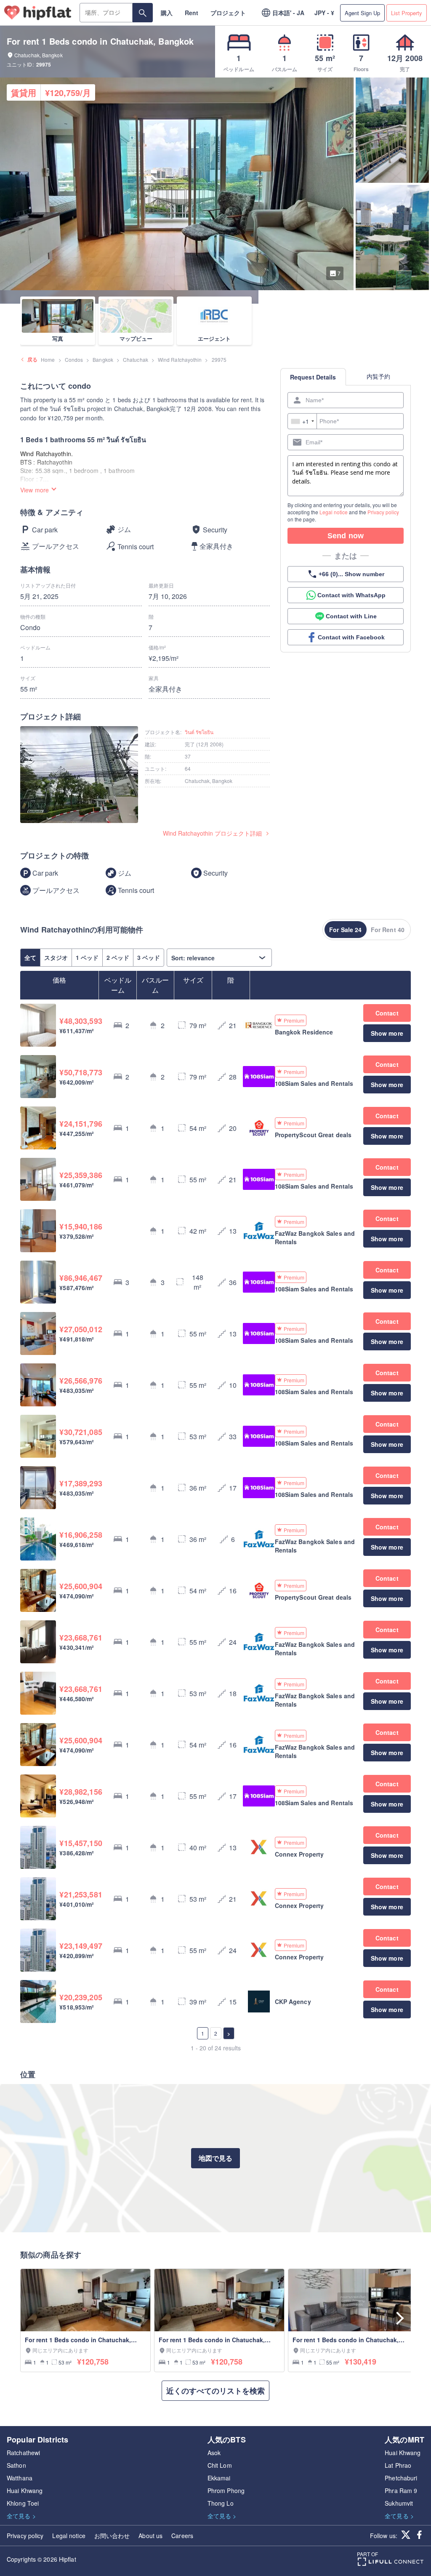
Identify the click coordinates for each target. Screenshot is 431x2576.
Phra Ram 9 (401, 2490)
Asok (214, 2453)
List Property (407, 13)
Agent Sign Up (362, 13)
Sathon (16, 2465)
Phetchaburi (401, 2478)
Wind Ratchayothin (180, 359)
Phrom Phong (226, 2490)
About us (150, 2536)
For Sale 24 (345, 930)
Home (48, 359)
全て (30, 957)
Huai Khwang (25, 2490)
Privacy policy (383, 512)
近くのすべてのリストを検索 (215, 2391)
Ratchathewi (23, 2453)
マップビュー (136, 338)
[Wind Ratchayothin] (79, 776)
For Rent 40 (388, 930)
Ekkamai (219, 2478)
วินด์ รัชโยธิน (199, 732)
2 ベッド (118, 957)
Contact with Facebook (351, 637)
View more (35, 490)
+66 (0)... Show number (351, 574)
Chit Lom (220, 2465)
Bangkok (103, 359)
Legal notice (334, 512)
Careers (182, 2536)
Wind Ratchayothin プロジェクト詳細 (212, 833)
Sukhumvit (399, 2503)
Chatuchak (136, 359)
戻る (32, 359)
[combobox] (302, 421)
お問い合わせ (112, 2536)
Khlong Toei (23, 2503)
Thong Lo (221, 2503)
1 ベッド (87, 957)
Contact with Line (351, 616)
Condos (74, 359)
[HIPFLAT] (38, 13)
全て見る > (21, 2516)
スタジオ (56, 957)
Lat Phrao (398, 2465)
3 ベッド (149, 957)
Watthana (20, 2478)
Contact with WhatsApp (351, 595)
